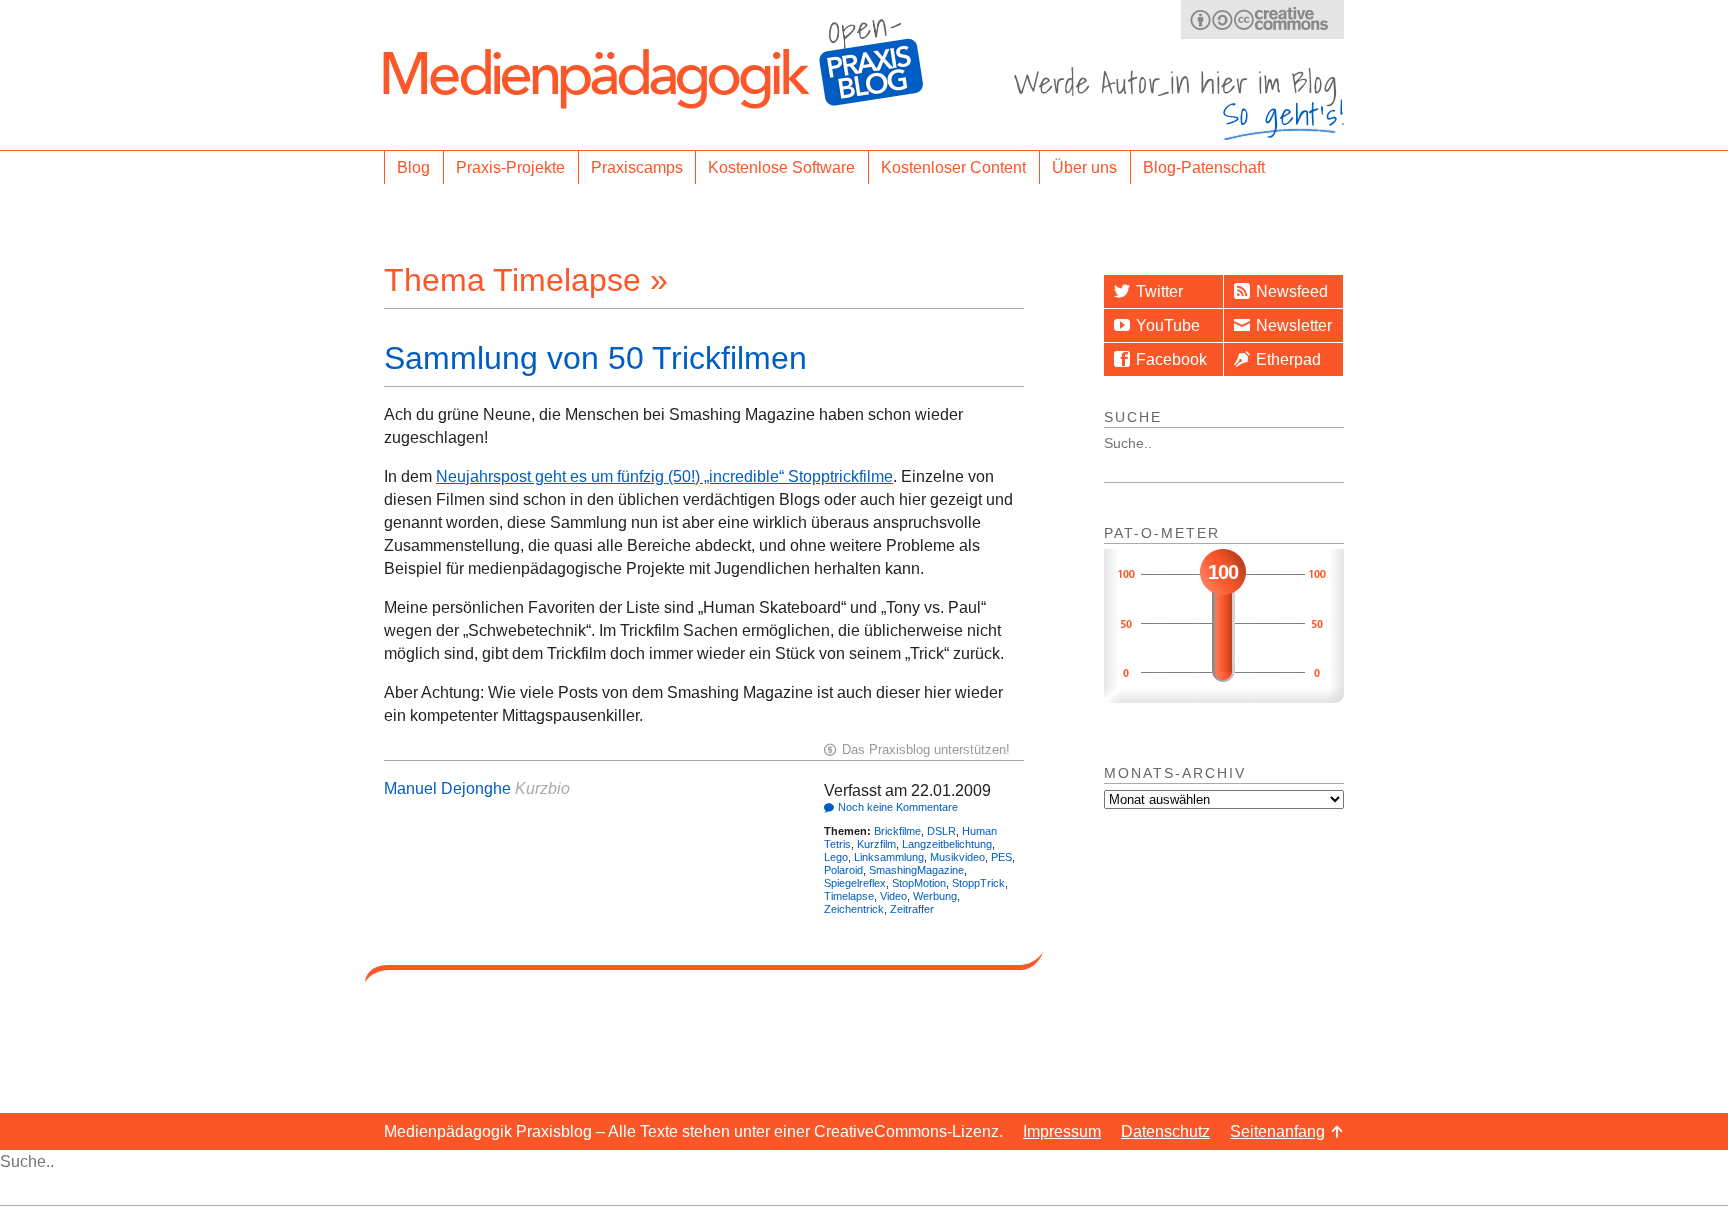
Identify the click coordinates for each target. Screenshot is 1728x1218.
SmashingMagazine (916, 870)
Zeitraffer (912, 909)
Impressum (1062, 1131)
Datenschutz (1165, 1131)
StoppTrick (978, 883)
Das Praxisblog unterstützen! (926, 749)
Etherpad (1288, 359)
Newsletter (1294, 325)
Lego (836, 857)
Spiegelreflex (855, 883)
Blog (413, 167)
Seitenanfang (1277, 1131)
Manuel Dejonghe (447, 788)
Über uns (1084, 167)
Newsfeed (1292, 291)
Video (893, 896)
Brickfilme (897, 831)
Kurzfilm (876, 844)
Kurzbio (542, 788)
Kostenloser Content (953, 167)
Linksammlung (889, 857)
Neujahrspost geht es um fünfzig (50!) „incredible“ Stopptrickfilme (664, 476)
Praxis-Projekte (510, 167)
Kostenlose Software (781, 167)
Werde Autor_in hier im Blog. (1179, 103)
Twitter (1159, 291)
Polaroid (843, 870)
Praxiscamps (637, 167)
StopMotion (919, 883)
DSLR (941, 831)
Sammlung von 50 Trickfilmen (595, 358)
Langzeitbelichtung (947, 844)
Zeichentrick (854, 909)
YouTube (1168, 325)
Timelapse (849, 896)
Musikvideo (957, 857)
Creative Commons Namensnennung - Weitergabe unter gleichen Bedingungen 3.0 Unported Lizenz (1262, 19)
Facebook (1171, 359)
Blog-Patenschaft (1204, 167)
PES (1001, 857)
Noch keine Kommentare (898, 807)
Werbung (935, 896)
